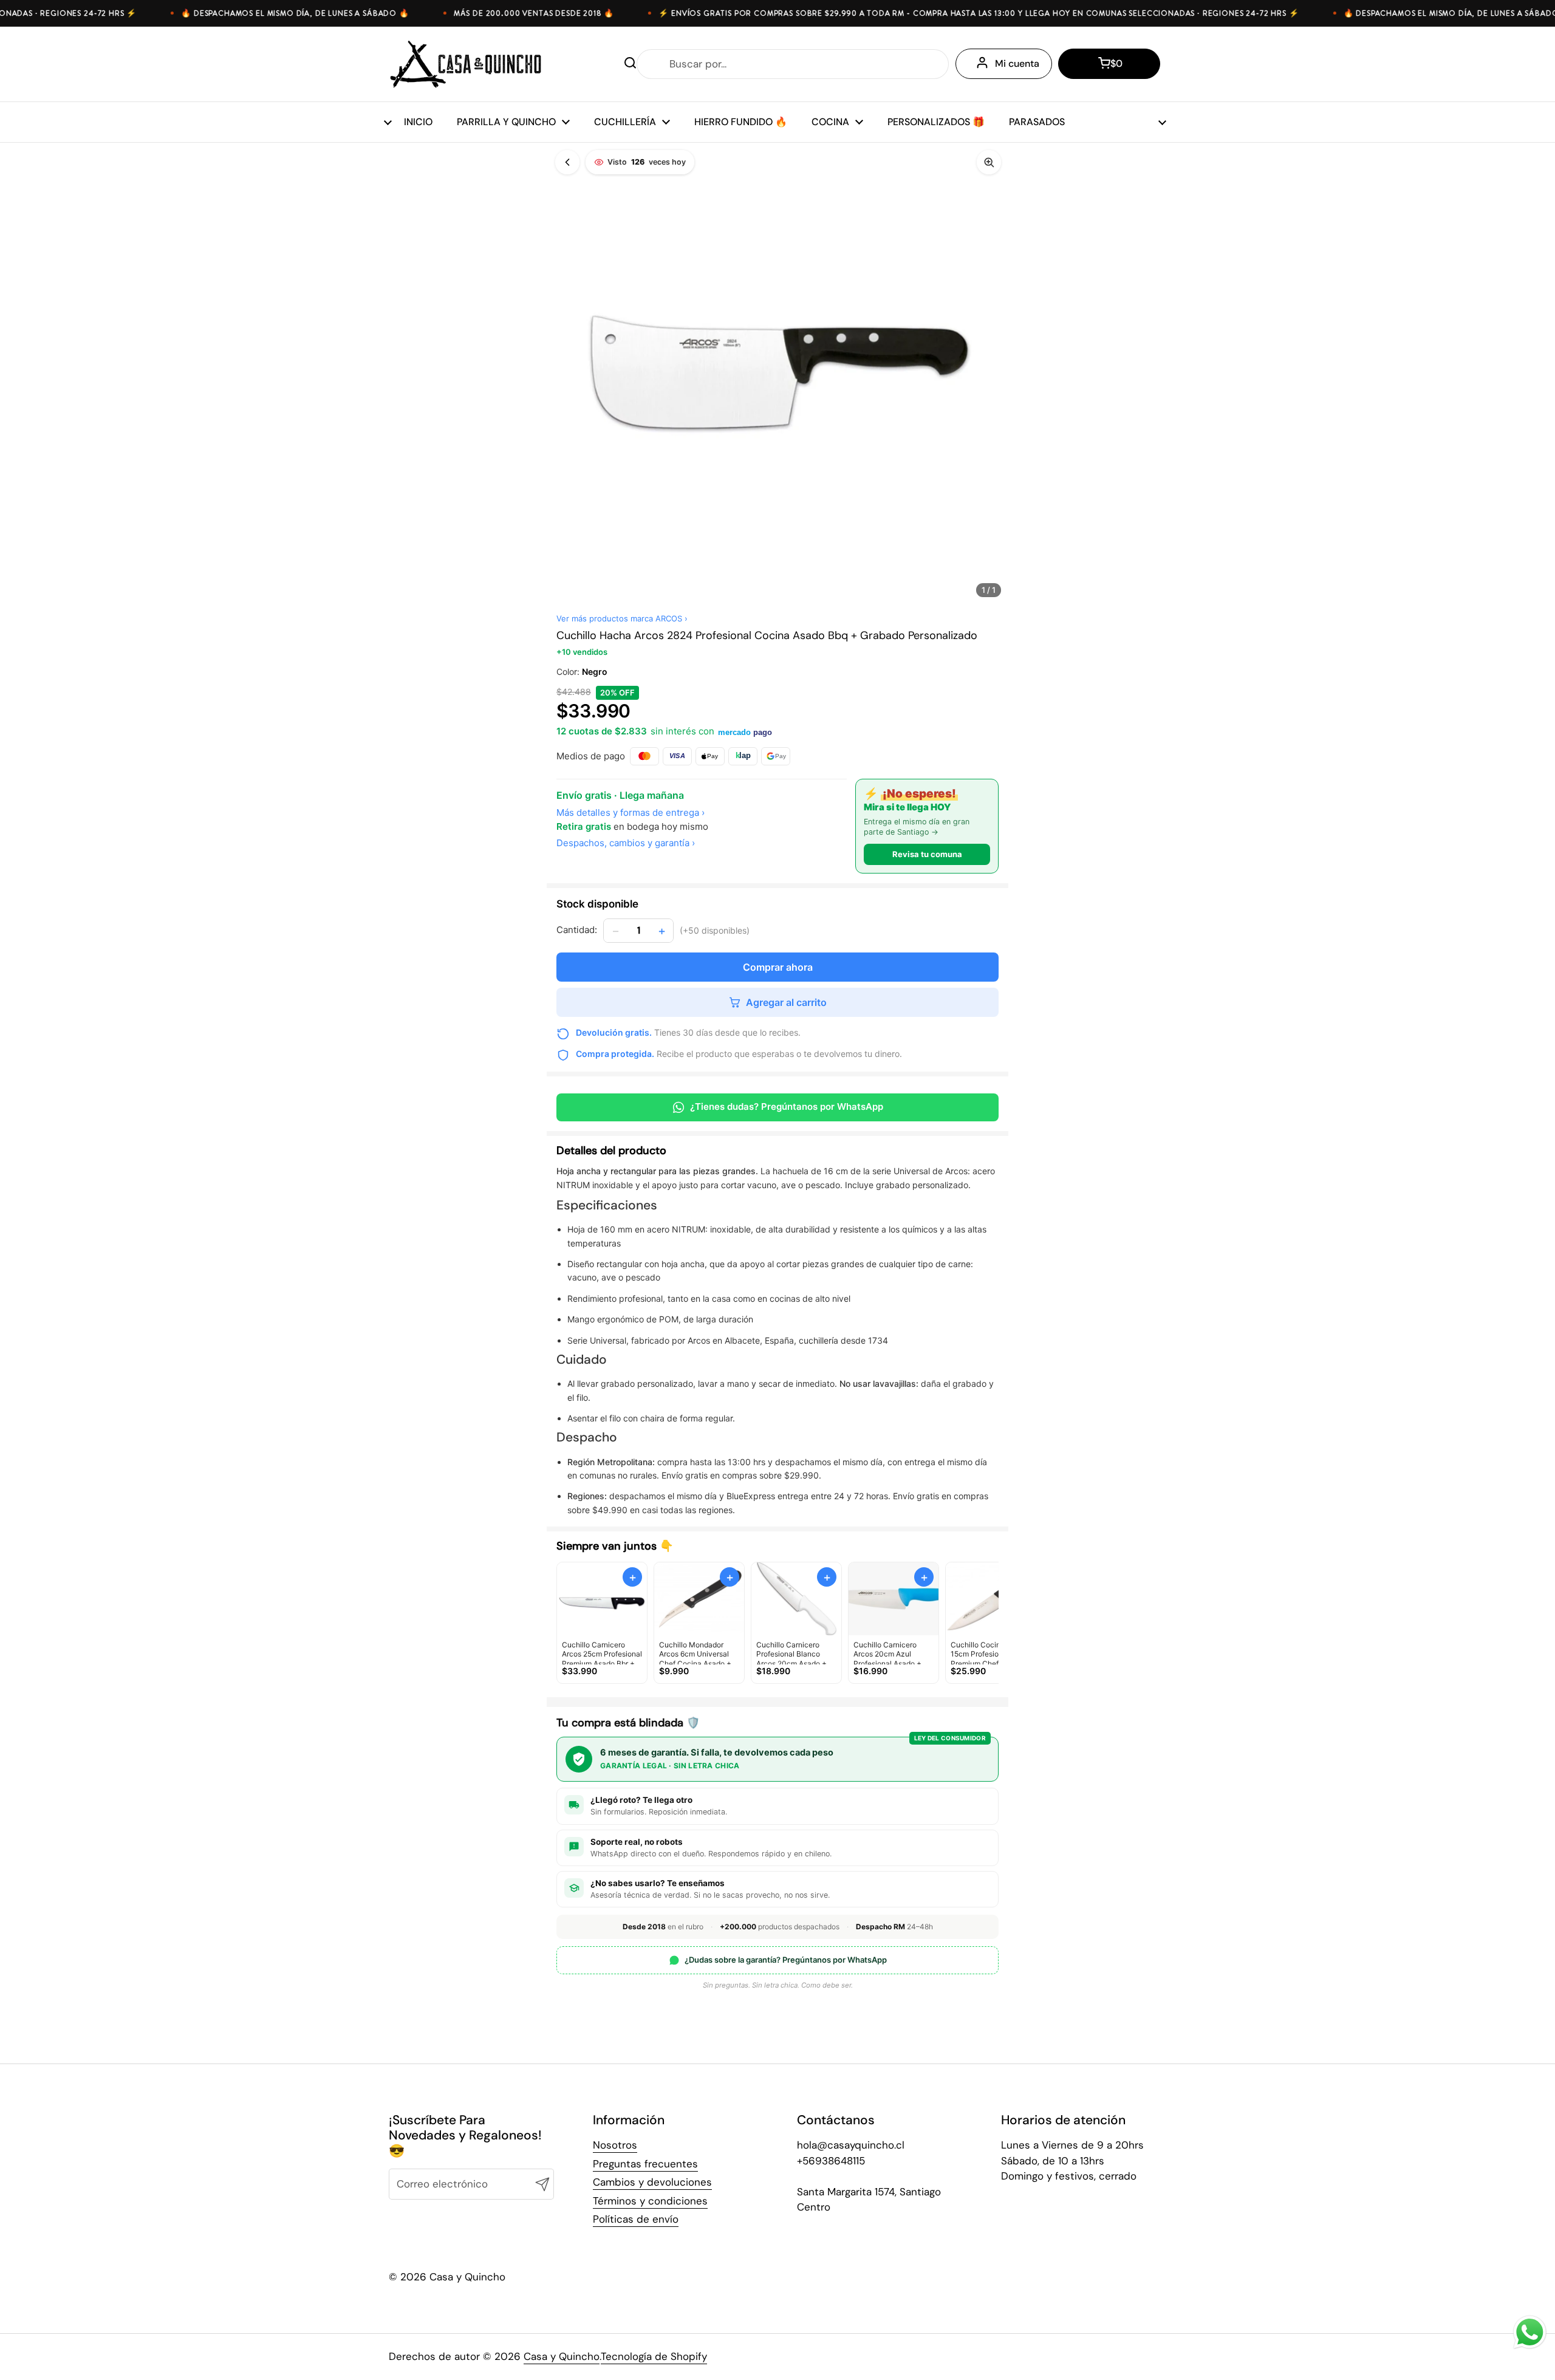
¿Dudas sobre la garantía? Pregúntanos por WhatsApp (786, 1960)
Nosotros (615, 2145)
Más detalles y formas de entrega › (631, 812)
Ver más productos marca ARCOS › (622, 618)
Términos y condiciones (650, 2201)
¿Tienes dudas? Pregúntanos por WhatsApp (787, 1106)
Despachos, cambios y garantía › (626, 843)
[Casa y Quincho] (466, 64)
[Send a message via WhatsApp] (1530, 2332)
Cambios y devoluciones (652, 2182)
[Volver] (567, 162)
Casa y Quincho (562, 2356)
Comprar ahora (778, 967)
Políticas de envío (636, 2219)
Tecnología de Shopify (654, 2356)
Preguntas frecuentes (645, 2164)
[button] (1109, 64)
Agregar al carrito (786, 1002)
